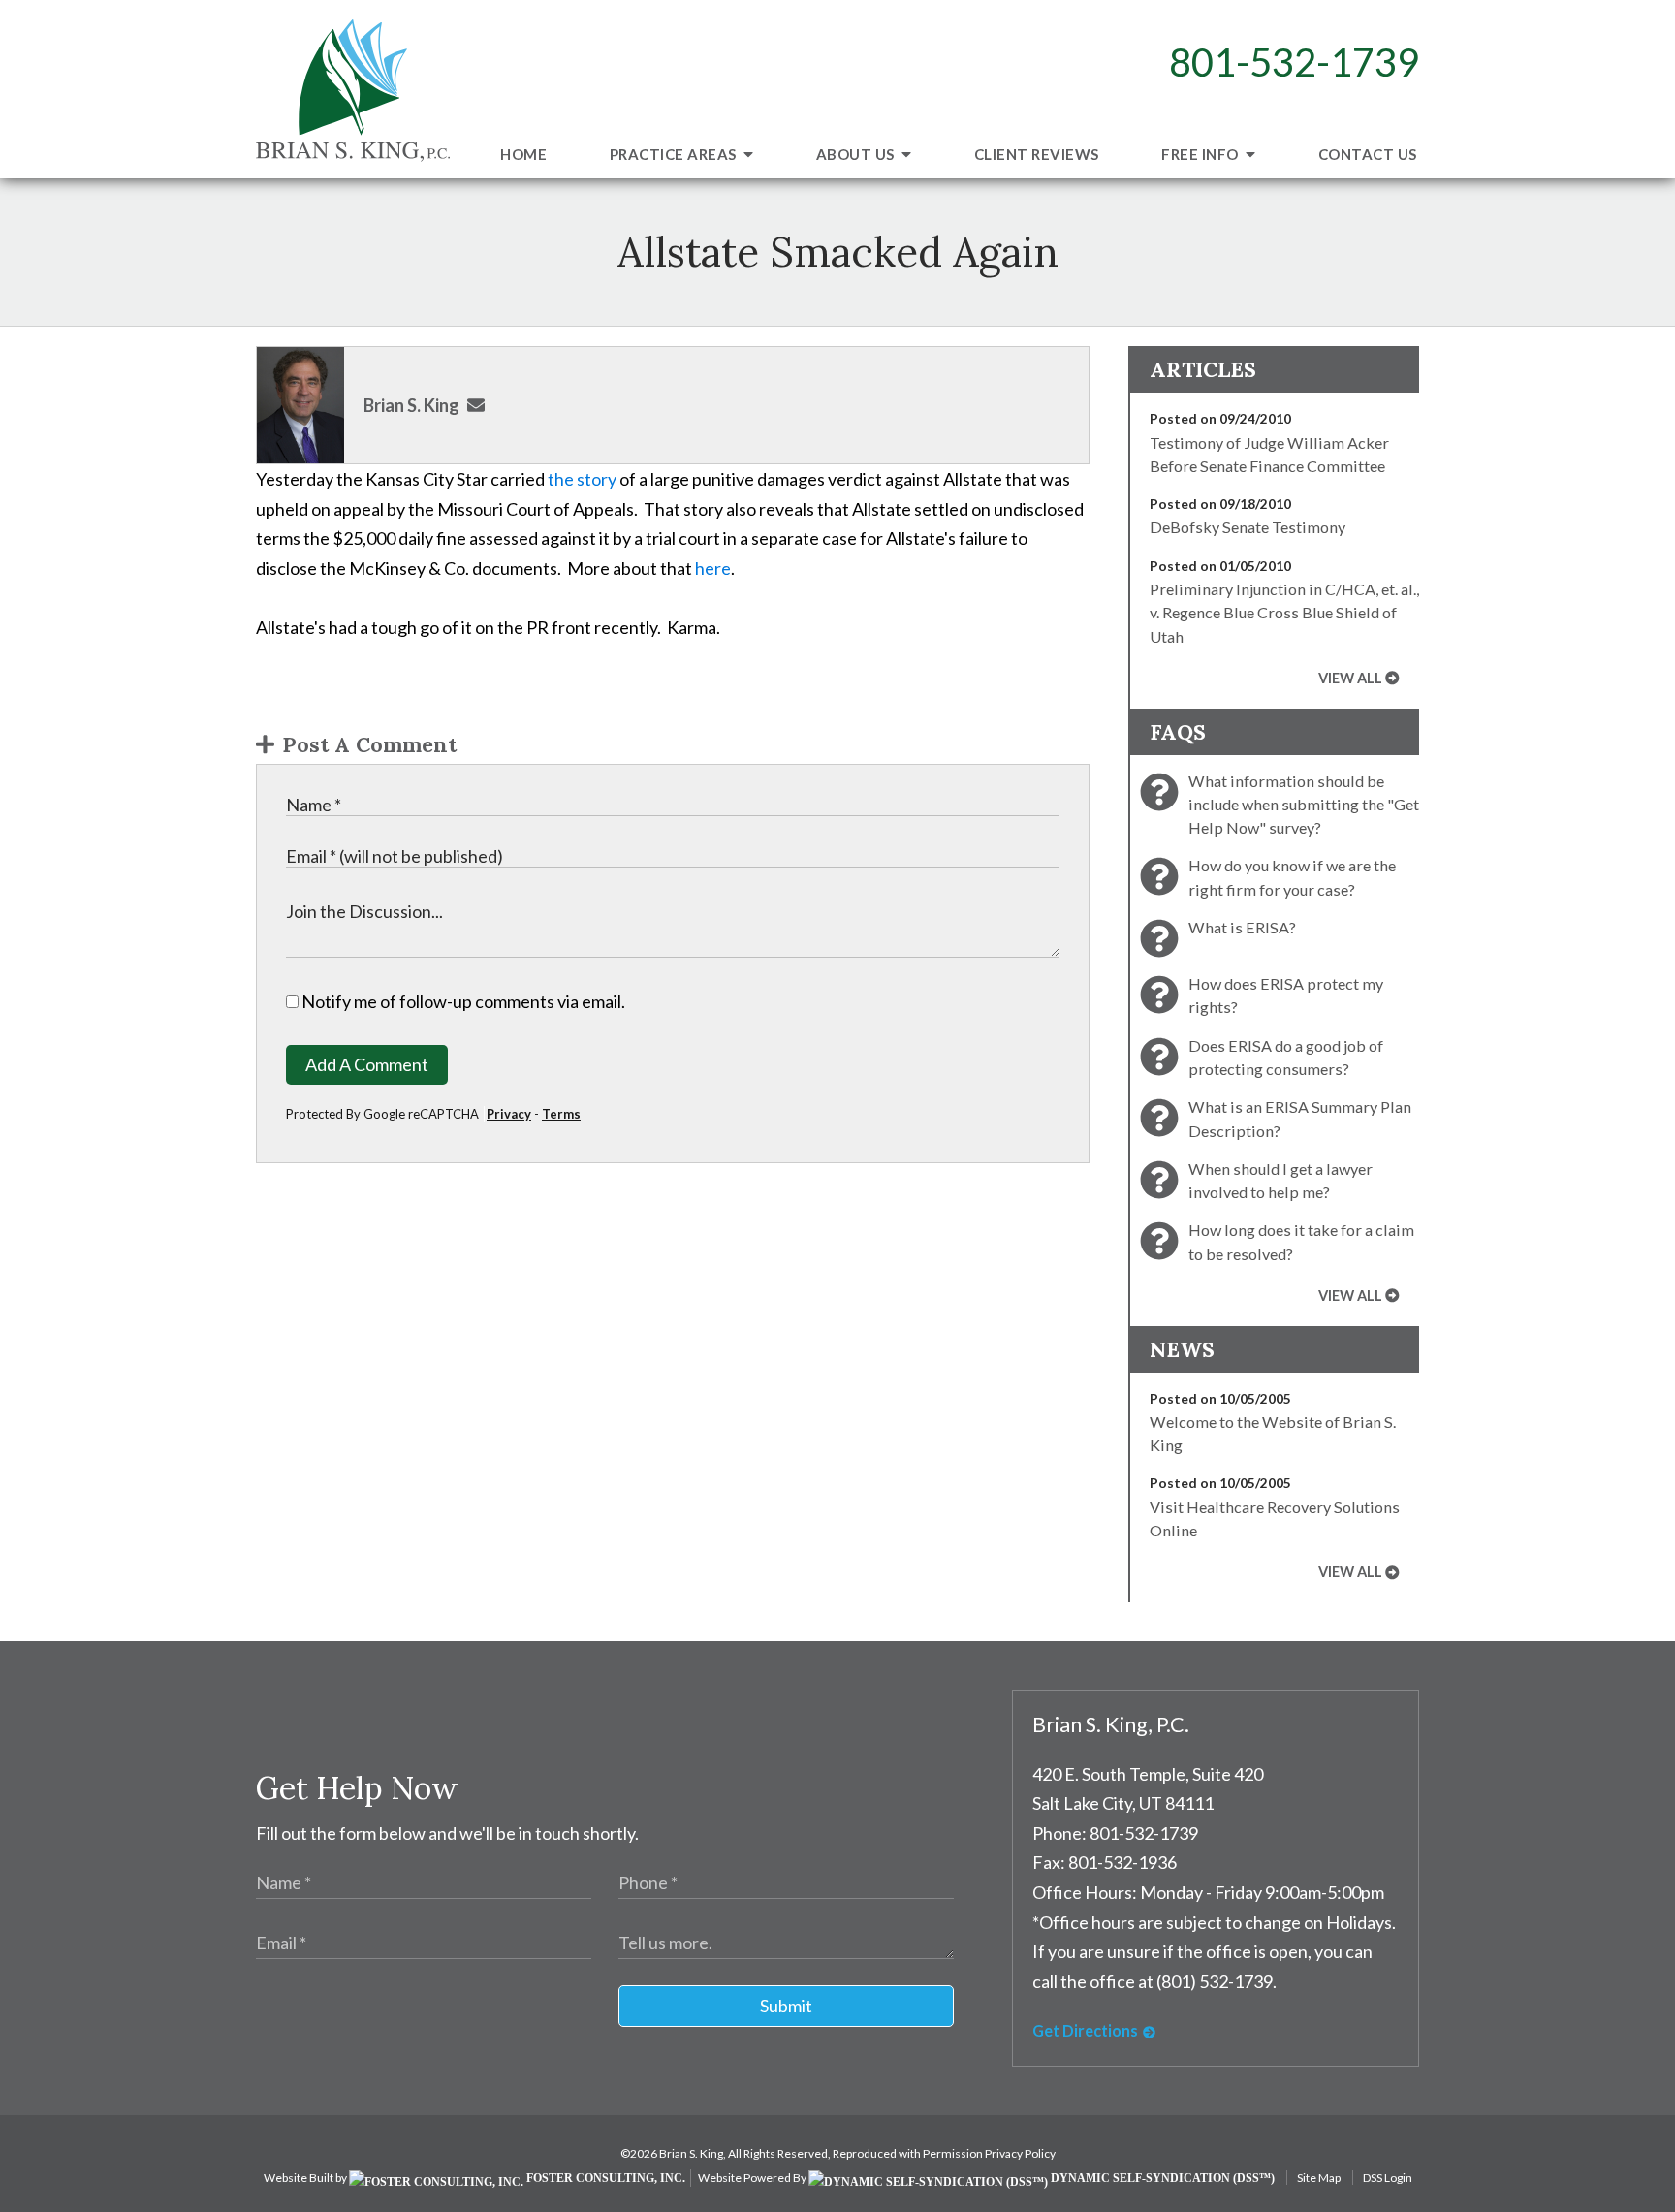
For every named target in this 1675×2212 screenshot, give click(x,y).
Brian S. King (411, 405)
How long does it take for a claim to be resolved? (1301, 1241)
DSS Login (1388, 2178)
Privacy (509, 1114)
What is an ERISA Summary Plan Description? (1300, 1118)
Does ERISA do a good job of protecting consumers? (1286, 1057)
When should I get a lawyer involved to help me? (1280, 1180)
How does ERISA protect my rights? (1286, 995)
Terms (561, 1114)
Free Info (1201, 154)
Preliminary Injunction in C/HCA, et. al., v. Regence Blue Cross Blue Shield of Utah (1284, 613)
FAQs (1178, 732)
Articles (1203, 369)
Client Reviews (1037, 154)
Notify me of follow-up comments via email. (462, 1001)
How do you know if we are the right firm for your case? (1292, 877)
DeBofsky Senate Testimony (1248, 527)
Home (523, 154)
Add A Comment (367, 1064)
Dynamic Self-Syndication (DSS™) (1161, 2178)
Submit (786, 2006)
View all (1350, 678)
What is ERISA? (1242, 927)
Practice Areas (675, 154)
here (713, 568)
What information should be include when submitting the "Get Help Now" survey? (1304, 805)
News (1182, 1349)
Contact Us (1368, 154)
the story (582, 479)
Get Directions (1085, 2030)
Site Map (1319, 2178)
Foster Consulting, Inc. (604, 2178)
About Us (857, 154)
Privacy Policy (1020, 2153)
